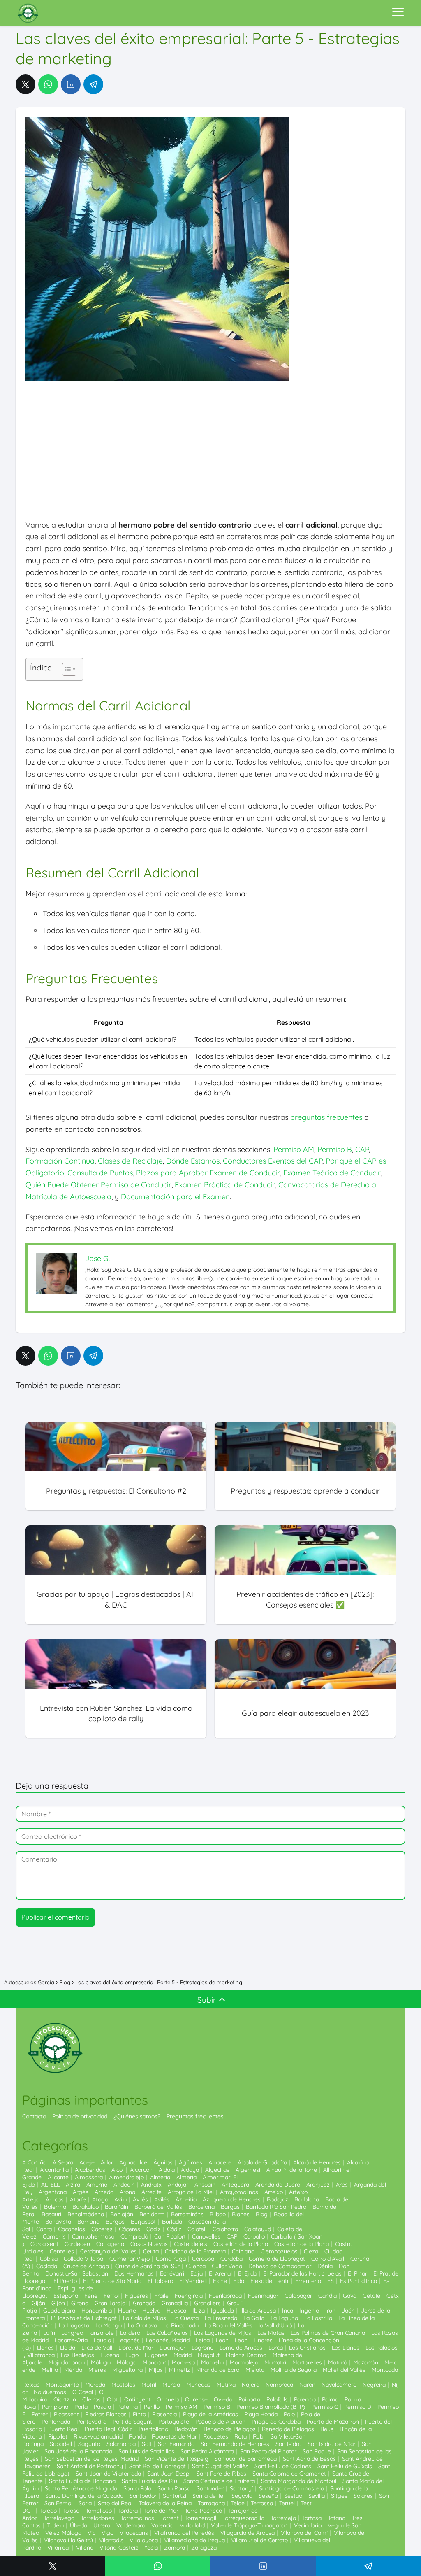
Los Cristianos (307, 2348)
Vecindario (308, 2525)
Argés (81, 2192)
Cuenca (196, 2266)
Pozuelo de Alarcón (220, 2422)
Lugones (156, 2355)
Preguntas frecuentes (195, 2116)
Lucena (110, 2355)
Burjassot (143, 2222)
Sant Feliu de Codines (283, 2466)
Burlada (172, 2222)
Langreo (72, 2333)
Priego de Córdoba (276, 2422)
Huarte (127, 2311)
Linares (263, 2340)
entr (284, 2281)
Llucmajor (172, 2348)
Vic (91, 2533)
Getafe (371, 2296)
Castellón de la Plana (241, 2244)
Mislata (255, 2370)
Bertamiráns (187, 2214)
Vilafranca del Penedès (184, 2533)
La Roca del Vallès (229, 2325)
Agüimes (191, 2162)
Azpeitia (186, 2199)
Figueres (136, 2296)
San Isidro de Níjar (332, 2444)
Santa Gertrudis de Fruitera (219, 2481)
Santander (210, 2488)
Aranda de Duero (278, 2185)
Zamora (175, 2548)
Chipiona (243, 2251)
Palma (330, 2399)
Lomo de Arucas (241, 2348)
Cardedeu (77, 2244)
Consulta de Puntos (100, 1173)
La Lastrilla (318, 2318)
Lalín (49, 2333)
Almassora (89, 2177)
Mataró (338, 2362)
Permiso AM (294, 1149)
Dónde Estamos (193, 1161)
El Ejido (248, 2273)
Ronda (137, 2436)
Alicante (58, 2177)
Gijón (38, 2303)
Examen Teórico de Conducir (332, 1173)
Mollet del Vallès (344, 2370)
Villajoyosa (144, 2540)
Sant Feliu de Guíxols (345, 2466)
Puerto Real (63, 2429)
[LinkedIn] (71, 84)
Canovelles (206, 2236)
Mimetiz (179, 2370)
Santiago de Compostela (291, 2488)
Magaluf (209, 2355)
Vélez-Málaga (63, 2533)
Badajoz (278, 2199)
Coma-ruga (171, 2259)
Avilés (140, 2199)
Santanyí (241, 2488)
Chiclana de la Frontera (195, 2251)
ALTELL (50, 2185)
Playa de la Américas (210, 2414)
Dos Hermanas (134, 2273)
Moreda (95, 2385)
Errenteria (308, 2281)
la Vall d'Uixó (275, 2325)
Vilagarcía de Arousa (248, 2533)
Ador (107, 2162)
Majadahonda (67, 2362)
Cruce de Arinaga (86, 2266)
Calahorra (225, 2229)
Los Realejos (77, 2355)
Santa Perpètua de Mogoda (81, 2488)
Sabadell (61, 2444)
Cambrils (54, 2236)
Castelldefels (191, 2244)
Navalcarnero (339, 2385)
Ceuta (151, 2251)
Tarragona (211, 2503)
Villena (85, 2548)
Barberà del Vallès (158, 2207)
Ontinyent (137, 2399)
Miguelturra (127, 2370)
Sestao (293, 2496)
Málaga (101, 2362)
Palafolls (277, 2399)
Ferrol (111, 2296)
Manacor (154, 2362)
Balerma (55, 2207)
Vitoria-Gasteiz (119, 2548)
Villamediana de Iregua (194, 2540)
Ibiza (199, 2311)
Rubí (259, 2436)
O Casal (83, 2392)
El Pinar (357, 2273)
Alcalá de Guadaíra (262, 2162)
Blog (262, 2214)
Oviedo (223, 2399)
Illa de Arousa (258, 2311)
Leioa (203, 2340)
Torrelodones (97, 2518)
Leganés (128, 2340)
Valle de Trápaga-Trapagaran (249, 2525)
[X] (25, 84)
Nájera (251, 2385)
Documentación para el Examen (175, 1197)
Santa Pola (137, 2488)
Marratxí (275, 2362)
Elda (239, 2281)
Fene (91, 2296)
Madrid (183, 2355)
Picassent (66, 2414)
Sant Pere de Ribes (221, 2474)
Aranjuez (318, 2185)
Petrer (40, 2414)
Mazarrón (366, 2362)
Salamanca (121, 2444)
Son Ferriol (58, 2503)
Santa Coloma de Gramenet (289, 2474)
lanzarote (102, 2333)
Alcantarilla (54, 2170)
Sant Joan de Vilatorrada (108, 2474)
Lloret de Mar (136, 2348)
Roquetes (216, 2436)
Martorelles (307, 2362)
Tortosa (312, 2518)
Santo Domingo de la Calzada (84, 2496)
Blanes (241, 2214)
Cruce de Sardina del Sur (147, 2266)
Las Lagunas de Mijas (223, 2333)
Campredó (134, 2236)
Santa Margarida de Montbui (299, 2481)
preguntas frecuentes (326, 1117)
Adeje (87, 2162)
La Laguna (284, 2318)
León (222, 2340)
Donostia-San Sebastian (77, 2273)
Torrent (170, 2518)
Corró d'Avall (328, 2259)
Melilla (50, 2370)
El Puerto (65, 2281)
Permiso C (325, 2407)
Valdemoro (131, 2525)
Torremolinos (137, 2518)
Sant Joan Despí (169, 2474)
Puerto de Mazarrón (333, 2422)
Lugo (132, 2355)
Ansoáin (205, 2185)
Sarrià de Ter (209, 2496)
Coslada (47, 2266)
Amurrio (97, 2185)
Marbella (212, 2362)
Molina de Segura (294, 2370)
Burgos (115, 2222)
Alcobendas (90, 2170)
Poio (289, 2414)
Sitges (339, 2496)
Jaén (348, 2311)
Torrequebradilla (243, 2518)
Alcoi (118, 2170)
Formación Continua (60, 1161)
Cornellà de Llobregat (277, 2259)
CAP (362, 1149)
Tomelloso (99, 2511)
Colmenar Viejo (130, 2259)
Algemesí (248, 2170)
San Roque (317, 2451)
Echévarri (172, 2273)
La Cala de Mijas (145, 2318)
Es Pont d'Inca (359, 2281)
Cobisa (49, 2259)
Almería (160, 2177)
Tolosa (71, 2511)
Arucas (55, 2199)
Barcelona (201, 2207)
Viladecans (134, 2533)
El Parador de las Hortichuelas (302, 2273)
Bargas (230, 2207)
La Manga (109, 2325)
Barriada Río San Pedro (276, 2207)
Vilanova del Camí (304, 2533)
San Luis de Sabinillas (146, 2451)
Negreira (374, 2385)
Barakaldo (86, 2207)
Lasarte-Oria (71, 2340)
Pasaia (102, 2407)
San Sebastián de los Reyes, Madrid (92, 2459)
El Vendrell (193, 2281)
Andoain (124, 2185)
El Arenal (220, 2273)
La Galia (254, 2318)
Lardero (130, 2333)
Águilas (163, 2162)
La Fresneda (221, 2318)
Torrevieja (283, 2518)
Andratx (151, 2185)
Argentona (53, 2192)
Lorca (276, 2348)
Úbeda (79, 2525)
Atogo (100, 2199)
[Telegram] (93, 84)
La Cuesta (185, 2318)
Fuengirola (189, 2296)
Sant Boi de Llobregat (157, 2466)
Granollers (207, 2303)
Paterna (127, 2407)
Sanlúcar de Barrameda (246, 2459)
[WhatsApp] (48, 84)
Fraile (161, 2296)
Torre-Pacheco (203, 2511)
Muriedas (198, 2385)
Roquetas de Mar (174, 2436)
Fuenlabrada (225, 2296)
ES (331, 2281)
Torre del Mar (161, 2511)
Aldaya (190, 2170)
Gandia (327, 2296)
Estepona (66, 2296)
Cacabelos (72, 2229)
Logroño (202, 2348)
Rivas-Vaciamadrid (98, 2436)
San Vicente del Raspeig (177, 2459)
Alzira (73, 2185)
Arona (127, 2192)
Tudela (55, 2525)
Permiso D (358, 2407)
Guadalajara (59, 2311)
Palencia (305, 2399)
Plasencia (164, 2414)
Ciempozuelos (279, 2251)
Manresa (183, 2362)
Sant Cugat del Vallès (220, 2466)
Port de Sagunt (132, 2422)
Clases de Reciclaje (130, 1161)
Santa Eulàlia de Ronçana (82, 2481)
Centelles (62, 2251)
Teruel (287, 2503)
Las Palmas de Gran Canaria (328, 2333)
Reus (327, 2429)
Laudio (102, 2340)
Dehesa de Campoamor (280, 2266)
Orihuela (168, 2399)
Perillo (152, 2407)
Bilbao (218, 2214)
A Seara (63, 2162)
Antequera (235, 2185)
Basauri (51, 2214)
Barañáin (117, 2207)
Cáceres (102, 2229)
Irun (330, 2311)
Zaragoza (204, 2548)
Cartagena (110, 2244)
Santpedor (143, 2496)
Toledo (48, 2511)
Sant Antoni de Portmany (90, 2466)
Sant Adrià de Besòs (309, 2459)
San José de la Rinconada (78, 2451)
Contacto (34, 2116)
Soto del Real (115, 2503)
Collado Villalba (83, 2259)
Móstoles (123, 2385)
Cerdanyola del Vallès (109, 2251)
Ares (342, 2185)
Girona (80, 2303)
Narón (307, 2385)
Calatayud (258, 2229)
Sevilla (317, 2496)
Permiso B (335, 1149)
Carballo (254, 2236)
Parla (81, 2407)
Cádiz (154, 2229)
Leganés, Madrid (168, 2340)
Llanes (45, 2348)
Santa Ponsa (174, 2488)
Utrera (102, 2525)
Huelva (151, 2311)
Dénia (325, 2266)
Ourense (196, 2399)
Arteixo (274, 2192)
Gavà (350, 2296)
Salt (147, 2444)
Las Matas (271, 2333)
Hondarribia (97, 2311)
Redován (186, 2429)
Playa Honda (261, 2414)
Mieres (97, 2370)
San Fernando (176, 2444)
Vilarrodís (111, 2540)
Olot (112, 2399)
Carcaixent (44, 2244)
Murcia (171, 2385)
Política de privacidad (80, 2116)
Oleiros (91, 2399)
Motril (149, 2385)
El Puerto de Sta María (112, 2281)
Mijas (156, 2370)
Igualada (222, 2311)
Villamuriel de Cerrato (259, 2540)
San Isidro (288, 2444)
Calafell (197, 2229)
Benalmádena (86, 2214)
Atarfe (78, 2199)
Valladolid (192, 2525)
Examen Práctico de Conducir (225, 1185)
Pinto (139, 2414)
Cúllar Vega (227, 2266)
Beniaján (122, 2214)
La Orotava (142, 2325)
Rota (241, 2436)
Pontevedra (91, 2422)
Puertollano (153, 2429)
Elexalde (261, 2281)
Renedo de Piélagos (230, 2429)
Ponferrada (56, 2422)
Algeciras (217, 2170)
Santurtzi (175, 2496)
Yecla (151, 2548)
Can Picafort (170, 2236)
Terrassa (262, 2503)
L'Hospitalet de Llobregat (84, 2318)
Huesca (176, 2311)
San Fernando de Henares (235, 2444)
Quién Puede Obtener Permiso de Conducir (98, 1185)
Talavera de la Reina (165, 2503)
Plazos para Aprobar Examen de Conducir (208, 1173)
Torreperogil (201, 2518)
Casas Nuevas (149, 2244)
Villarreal (59, 2548)
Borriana (88, 2222)
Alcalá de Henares (317, 2162)
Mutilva (226, 2385)
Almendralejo (126, 2177)
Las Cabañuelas (167, 2333)
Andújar (178, 2185)
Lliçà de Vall (97, 2348)
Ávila (120, 2199)
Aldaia (167, 2170)
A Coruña (34, 2162)
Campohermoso (93, 2236)
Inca (288, 2311)
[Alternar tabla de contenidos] (65, 669)
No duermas (50, 2392)
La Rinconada (181, 2325)
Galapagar (298, 2296)
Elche (220, 2281)
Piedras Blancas (106, 2414)
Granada (144, 2303)
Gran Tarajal (111, 2303)
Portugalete (174, 2422)
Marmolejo (244, 2362)
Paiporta (249, 2399)
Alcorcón (141, 2170)
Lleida (68, 2348)
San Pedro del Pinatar (268, 2451)
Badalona (307, 2199)
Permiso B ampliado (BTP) (271, 2407)
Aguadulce (133, 2162)
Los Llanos (346, 2348)
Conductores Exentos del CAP (273, 1161)
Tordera (128, 2511)
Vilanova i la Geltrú (68, 2540)
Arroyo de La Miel (191, 2192)
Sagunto (89, 2444)
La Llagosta (74, 2325)
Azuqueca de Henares (232, 2199)
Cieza (311, 2251)
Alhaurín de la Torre (292, 2170)
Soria (85, 2503)
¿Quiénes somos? (137, 2116)
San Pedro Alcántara (207, 2451)
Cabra (44, 2229)
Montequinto (62, 2385)
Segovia (242, 2496)
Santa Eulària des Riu (149, 2481)
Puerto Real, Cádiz (109, 2429)
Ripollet (58, 2436)
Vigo (108, 2533)
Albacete (220, 2162)
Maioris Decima (246, 2355)
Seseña (268, 2496)
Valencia (162, 2525)
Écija (197, 2273)
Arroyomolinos (239, 2192)
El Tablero (160, 2281)
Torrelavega (59, 2518)
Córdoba (203, 2259)
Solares (363, 2496)
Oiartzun (65, 2399)
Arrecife (152, 2192)
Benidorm (152, 2214)
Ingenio (309, 2311)
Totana (337, 2518)
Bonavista (58, 2222)
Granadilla (175, 2303)
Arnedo (104, 2192)
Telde (238, 2503)
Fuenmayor (263, 2296)
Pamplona (55, 2407)
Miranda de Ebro (218, 2370)
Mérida (73, 2370)
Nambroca (279, 2385)
